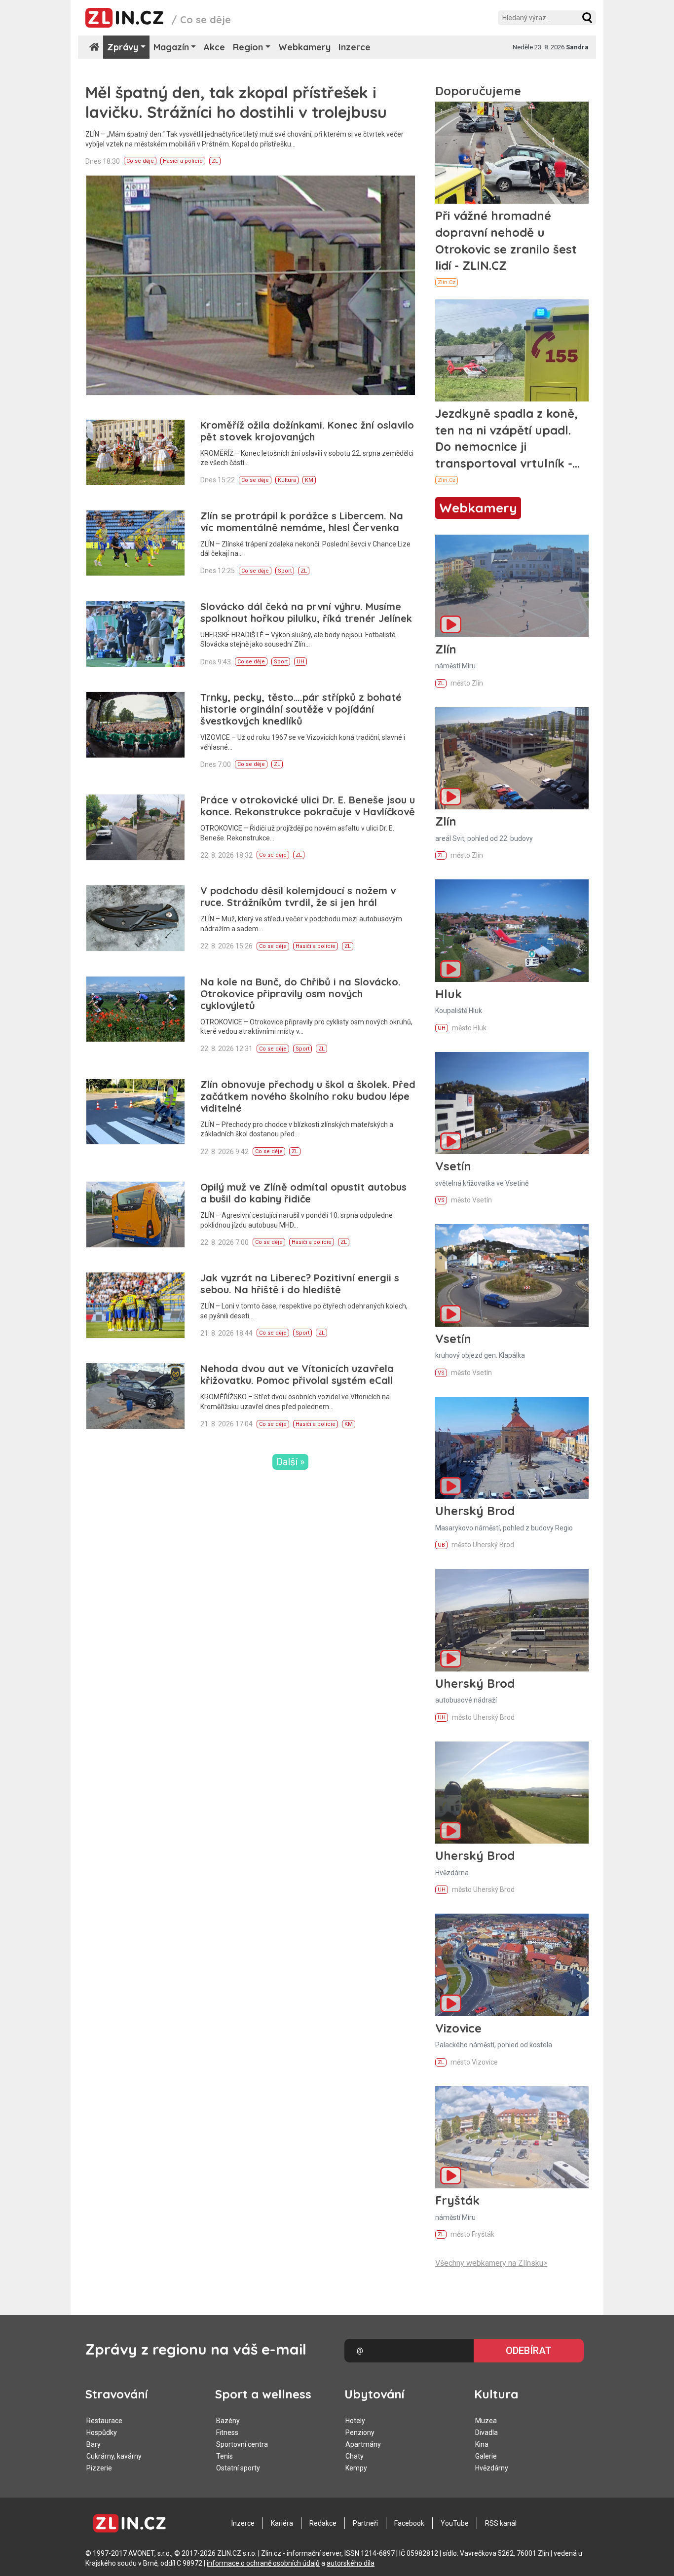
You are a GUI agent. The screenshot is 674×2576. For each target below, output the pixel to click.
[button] (587, 18)
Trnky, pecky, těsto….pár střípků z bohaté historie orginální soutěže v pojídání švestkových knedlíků (301, 709)
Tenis (225, 2456)
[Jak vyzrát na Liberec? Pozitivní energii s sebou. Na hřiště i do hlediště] (135, 1305)
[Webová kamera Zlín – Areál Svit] (512, 758)
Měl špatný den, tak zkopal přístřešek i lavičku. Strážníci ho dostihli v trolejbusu (236, 102)
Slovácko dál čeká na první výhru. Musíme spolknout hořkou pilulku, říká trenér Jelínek (306, 612)
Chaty (355, 2456)
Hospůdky (102, 2432)
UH (300, 662)
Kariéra (282, 2523)
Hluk (449, 994)
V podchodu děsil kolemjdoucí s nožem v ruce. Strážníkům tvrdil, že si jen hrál (298, 896)
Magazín (171, 47)
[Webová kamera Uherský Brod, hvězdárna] (512, 1793)
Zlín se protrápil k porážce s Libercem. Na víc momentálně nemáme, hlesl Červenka (302, 522)
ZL (215, 161)
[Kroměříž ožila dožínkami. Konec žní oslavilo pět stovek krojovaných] (135, 453)
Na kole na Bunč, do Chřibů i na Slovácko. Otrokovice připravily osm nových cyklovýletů (300, 994)
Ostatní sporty (238, 2468)
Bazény (228, 2421)
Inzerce (355, 47)
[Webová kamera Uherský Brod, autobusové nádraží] (512, 1620)
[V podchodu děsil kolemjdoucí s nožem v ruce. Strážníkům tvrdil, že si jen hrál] (135, 918)
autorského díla (351, 2563)
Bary (94, 2444)
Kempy (356, 2468)
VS (441, 1200)
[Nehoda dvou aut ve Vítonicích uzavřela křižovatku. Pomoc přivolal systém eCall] (135, 1396)
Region (248, 47)
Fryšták (457, 2200)
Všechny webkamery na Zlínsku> (491, 2263)
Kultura (287, 480)
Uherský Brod (475, 1511)
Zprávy (123, 47)
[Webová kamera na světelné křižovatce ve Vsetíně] (512, 1103)
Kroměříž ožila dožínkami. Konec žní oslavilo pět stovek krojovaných (307, 431)
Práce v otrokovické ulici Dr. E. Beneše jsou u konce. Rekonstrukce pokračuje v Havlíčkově (308, 806)
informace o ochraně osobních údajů (263, 2563)
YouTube (455, 2523)
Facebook (409, 2523)
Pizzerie (99, 2468)
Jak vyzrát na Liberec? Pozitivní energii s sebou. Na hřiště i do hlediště (300, 1284)
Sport (285, 571)
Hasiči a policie (183, 161)
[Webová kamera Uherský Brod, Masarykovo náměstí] (512, 1448)
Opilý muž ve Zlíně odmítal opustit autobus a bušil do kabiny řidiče (303, 1193)
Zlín (446, 649)
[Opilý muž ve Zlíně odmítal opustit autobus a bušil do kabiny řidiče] (135, 1215)
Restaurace (104, 2421)
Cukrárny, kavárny (114, 2456)
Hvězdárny (492, 2468)
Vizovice (458, 2028)
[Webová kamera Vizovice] (512, 1965)
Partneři (365, 2523)
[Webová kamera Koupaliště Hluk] (512, 930)
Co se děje (140, 161)
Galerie (486, 2456)
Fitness (227, 2432)
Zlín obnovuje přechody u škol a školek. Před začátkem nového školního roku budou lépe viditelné (308, 1096)
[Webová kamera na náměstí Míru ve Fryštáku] (512, 2137)
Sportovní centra (242, 2444)
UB (441, 1545)
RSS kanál (501, 2523)
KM (309, 480)
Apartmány (363, 2444)
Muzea (486, 2421)
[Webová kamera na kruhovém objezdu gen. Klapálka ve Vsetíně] (512, 1275)
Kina (482, 2444)
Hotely (355, 2421)
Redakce (323, 2523)
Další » (290, 1462)
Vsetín (453, 1166)
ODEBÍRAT (529, 2351)
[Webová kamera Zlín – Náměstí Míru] (512, 586)
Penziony (360, 2432)
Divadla (487, 2432)
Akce (214, 47)
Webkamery (304, 47)
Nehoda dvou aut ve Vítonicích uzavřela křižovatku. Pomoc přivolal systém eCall (297, 1374)
